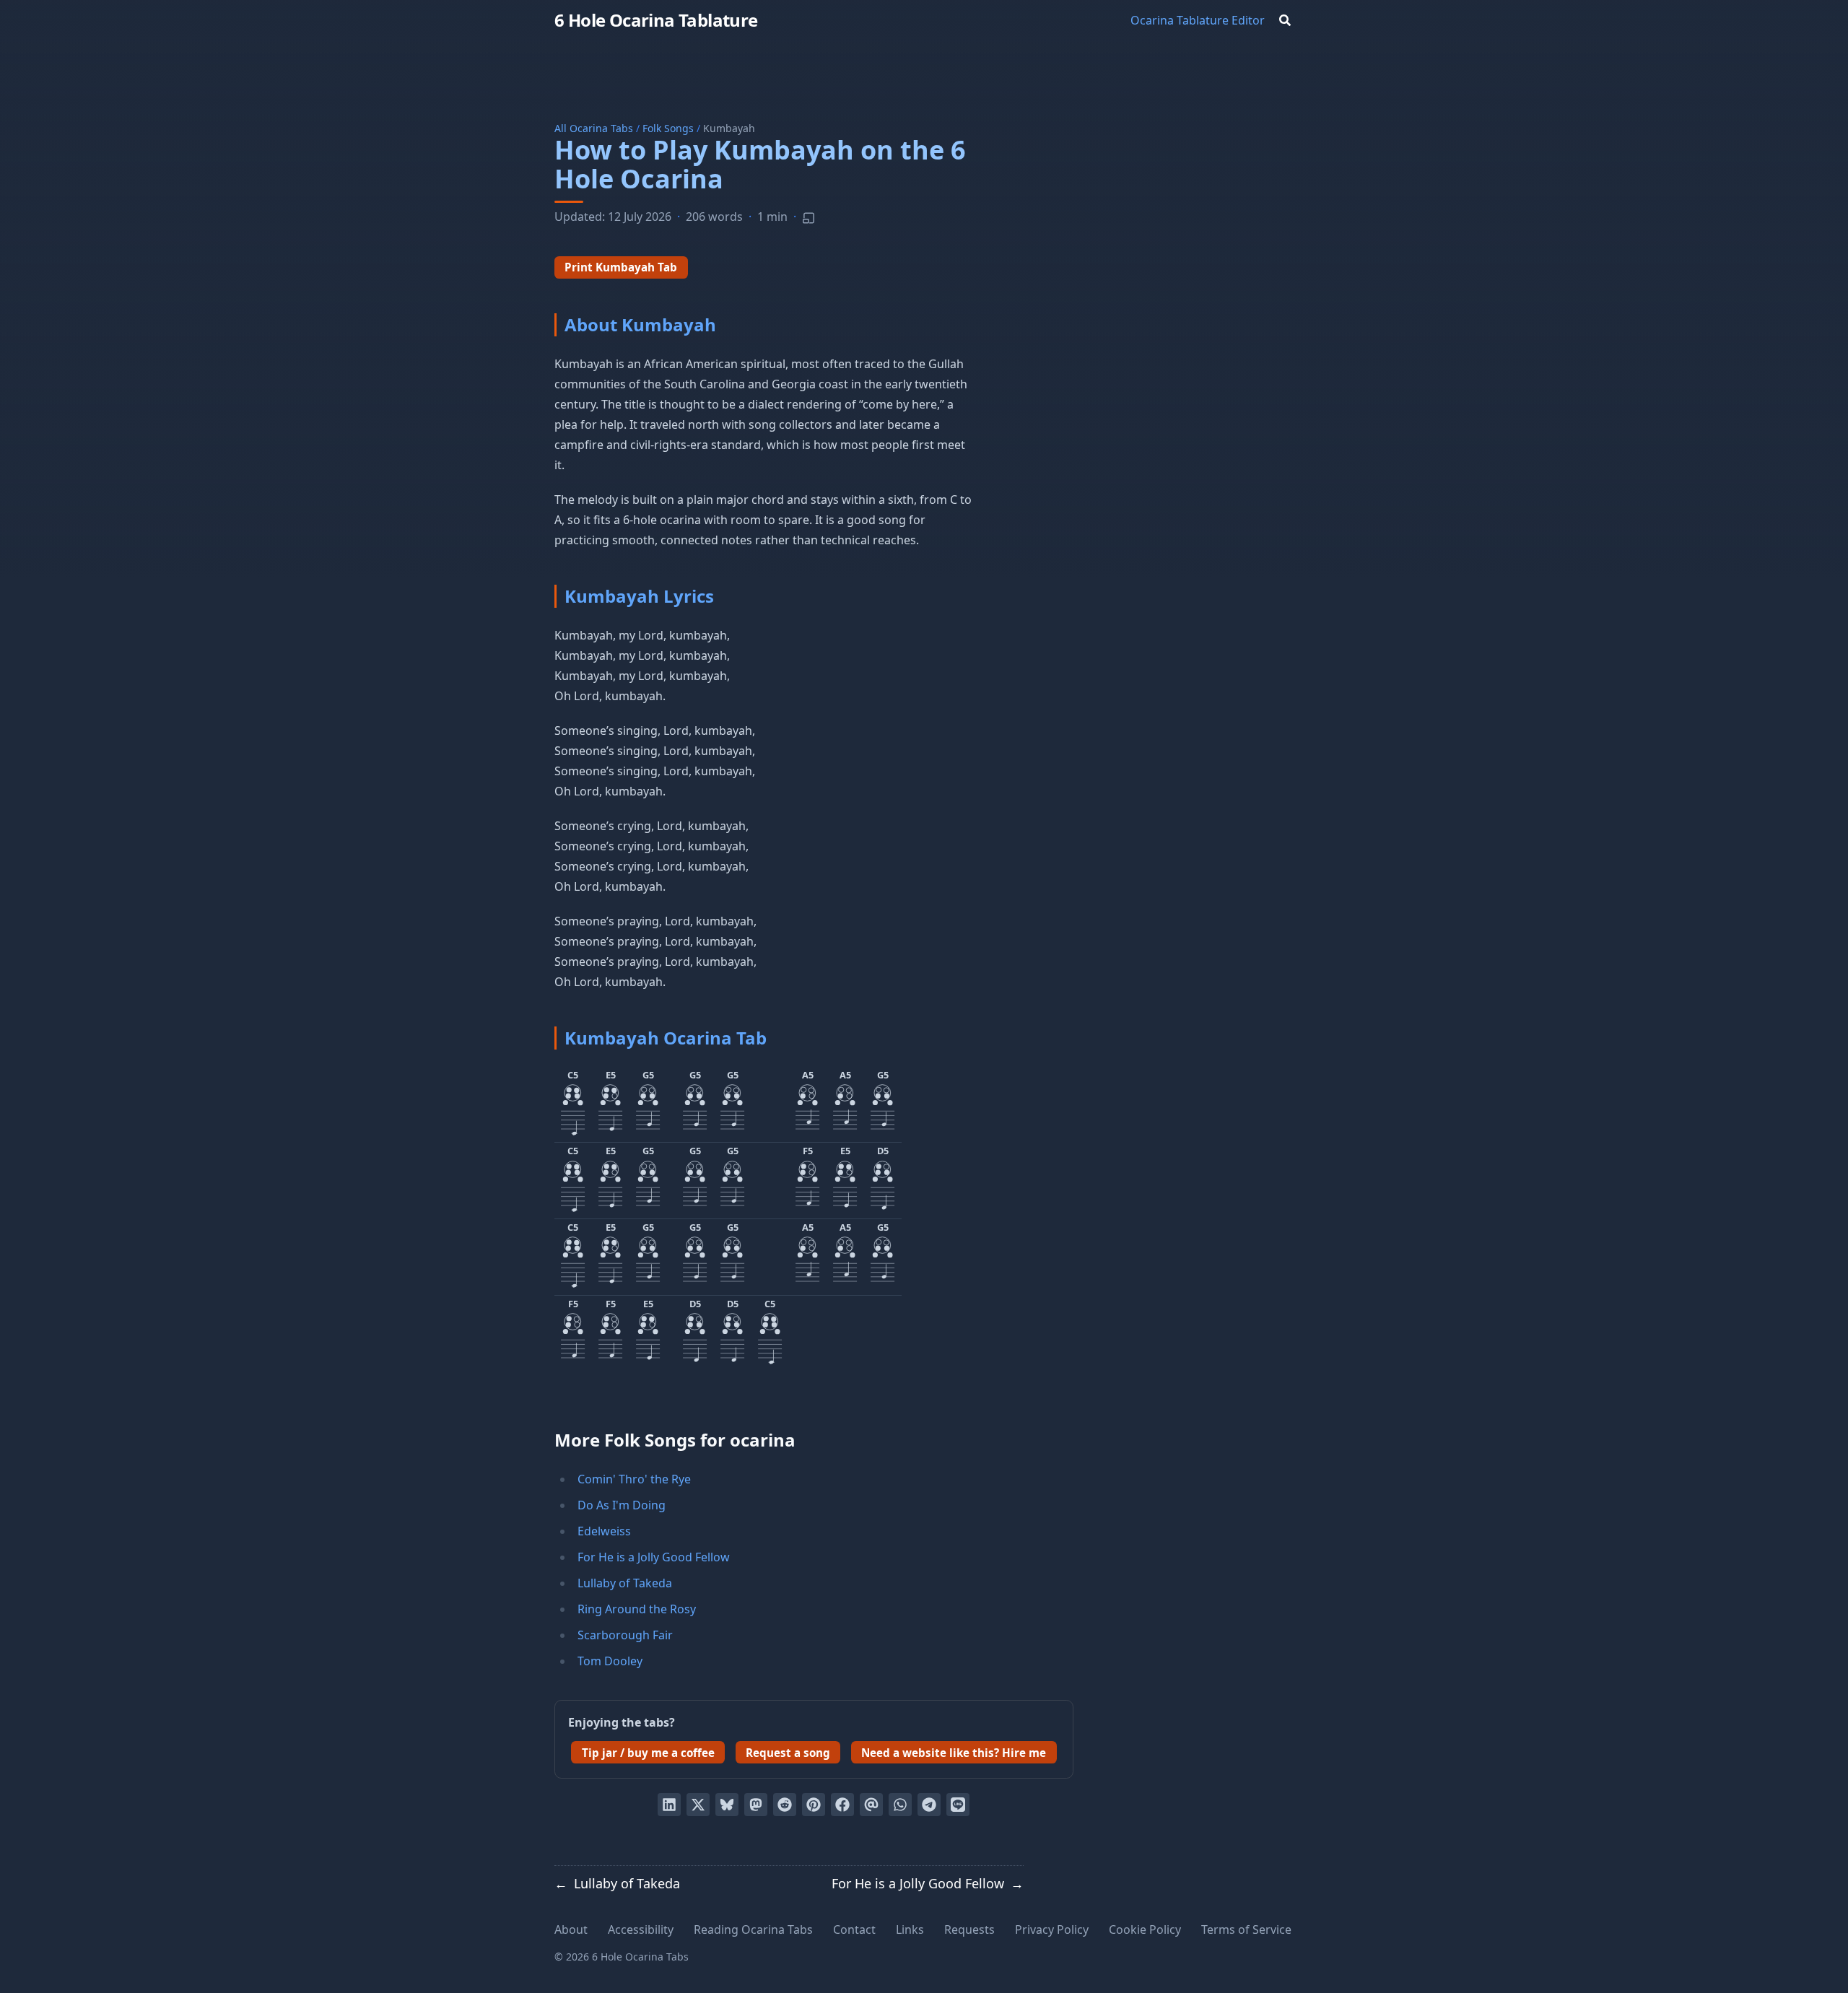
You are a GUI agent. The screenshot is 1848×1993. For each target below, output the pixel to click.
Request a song (788, 1753)
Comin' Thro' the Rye (634, 1479)
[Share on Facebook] (842, 1805)
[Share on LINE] (958, 1805)
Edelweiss (604, 1531)
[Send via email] (871, 1805)
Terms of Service (1246, 1929)
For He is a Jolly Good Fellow (654, 1557)
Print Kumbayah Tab (621, 267)
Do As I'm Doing (622, 1505)
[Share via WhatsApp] (900, 1805)
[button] (573, 1105)
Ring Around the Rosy (637, 1609)
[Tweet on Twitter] (698, 1805)
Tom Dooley (610, 1661)
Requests (969, 1929)
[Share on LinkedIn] (669, 1805)
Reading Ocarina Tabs (753, 1929)
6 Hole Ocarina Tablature (656, 20)
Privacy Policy (1052, 1929)
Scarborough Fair (625, 1635)
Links (910, 1929)
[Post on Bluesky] (727, 1805)
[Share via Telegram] (929, 1805)
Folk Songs (668, 128)
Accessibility (641, 1929)
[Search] (1285, 20)
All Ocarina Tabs (594, 128)
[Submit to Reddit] (785, 1805)
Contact (854, 1929)
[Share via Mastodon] (756, 1805)
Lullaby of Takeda (625, 1583)
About (571, 1929)
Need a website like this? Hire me (954, 1753)
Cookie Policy (1145, 1929)
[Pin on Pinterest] (814, 1805)
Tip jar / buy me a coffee (648, 1753)
